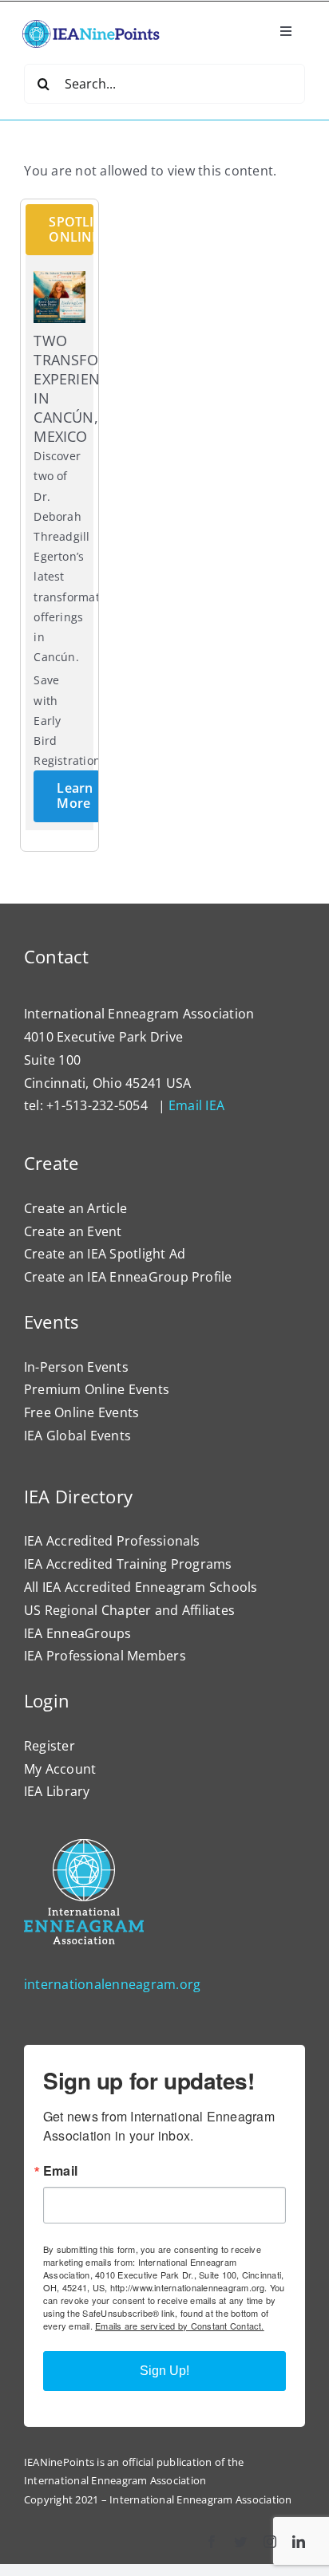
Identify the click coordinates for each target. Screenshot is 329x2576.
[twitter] (240, 2542)
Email (60, 2171)
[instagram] (270, 2542)
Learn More (75, 796)
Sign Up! (164, 2371)
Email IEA (196, 1105)
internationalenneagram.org (112, 1984)
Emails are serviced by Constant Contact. (180, 2326)
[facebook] (212, 2542)
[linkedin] (299, 2542)
